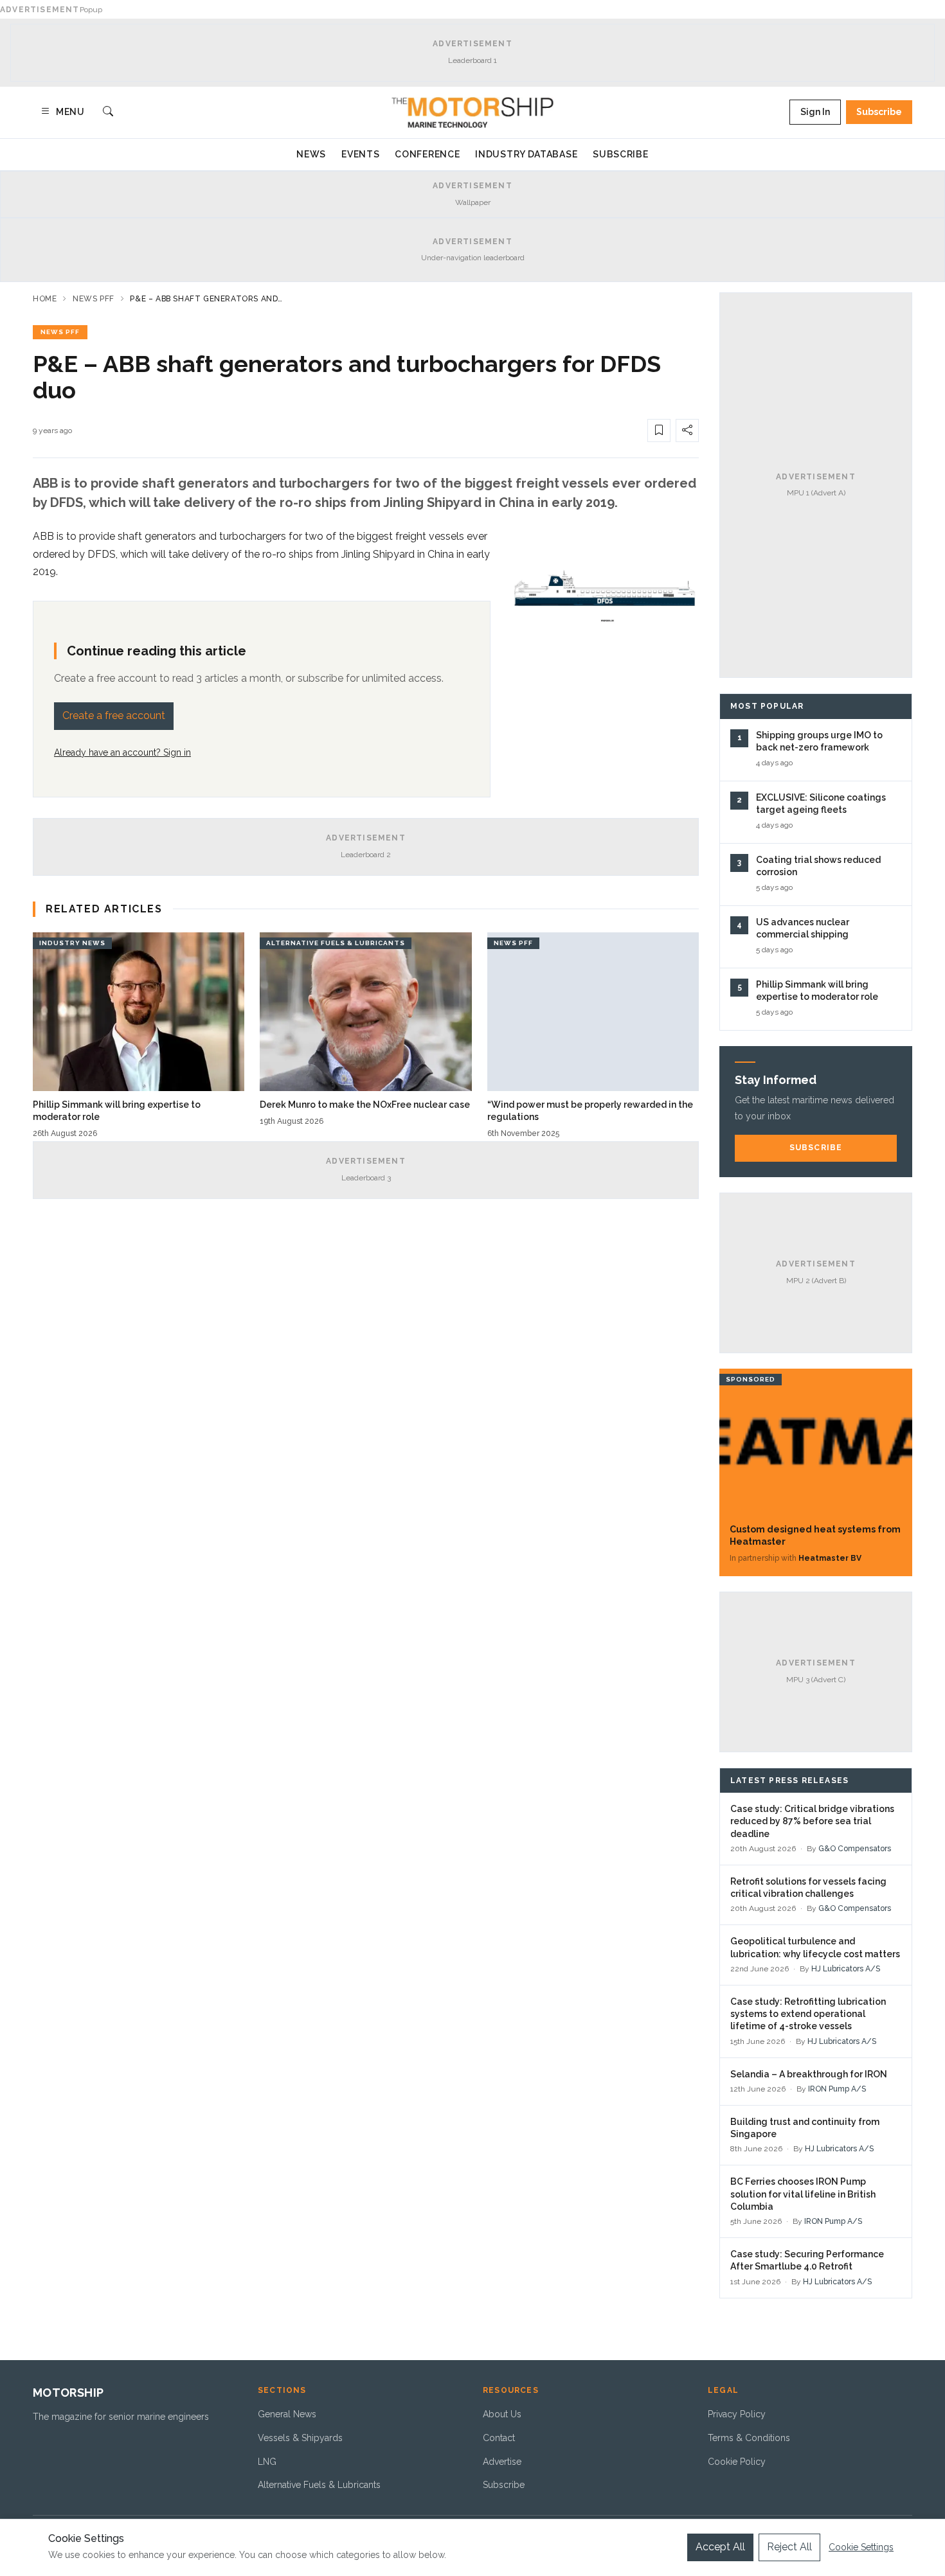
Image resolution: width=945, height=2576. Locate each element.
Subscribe (879, 112)
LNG (267, 2462)
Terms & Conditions (749, 2438)
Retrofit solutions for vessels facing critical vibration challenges (808, 1888)
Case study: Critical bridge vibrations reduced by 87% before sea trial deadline (812, 1821)
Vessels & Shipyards (300, 2438)
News (311, 154)
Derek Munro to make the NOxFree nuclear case (365, 1105)
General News (287, 2414)
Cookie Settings (861, 2547)
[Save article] (659, 431)
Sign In (815, 112)
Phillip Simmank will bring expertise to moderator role (117, 1111)
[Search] (108, 112)
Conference (427, 154)
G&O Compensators (855, 1849)
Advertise (502, 2462)
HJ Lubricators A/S (846, 1969)
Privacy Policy (737, 2414)
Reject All (789, 2547)
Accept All (720, 2547)
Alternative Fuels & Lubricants (319, 2485)
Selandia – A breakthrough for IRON (809, 2074)
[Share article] (687, 431)
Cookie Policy (737, 2462)
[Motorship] (473, 112)
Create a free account (114, 715)
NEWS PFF (60, 332)
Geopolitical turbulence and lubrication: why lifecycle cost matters (815, 1947)
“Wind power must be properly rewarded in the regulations (590, 1111)
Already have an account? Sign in (122, 752)
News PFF (94, 299)
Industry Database (526, 154)
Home (45, 299)
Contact (499, 2438)
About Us (502, 2414)
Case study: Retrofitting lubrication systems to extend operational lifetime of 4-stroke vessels (808, 2014)
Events (360, 154)
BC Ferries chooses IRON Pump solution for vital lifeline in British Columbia (803, 2194)
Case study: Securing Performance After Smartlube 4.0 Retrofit (807, 2260)
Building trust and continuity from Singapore (805, 2128)
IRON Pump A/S (837, 2089)
